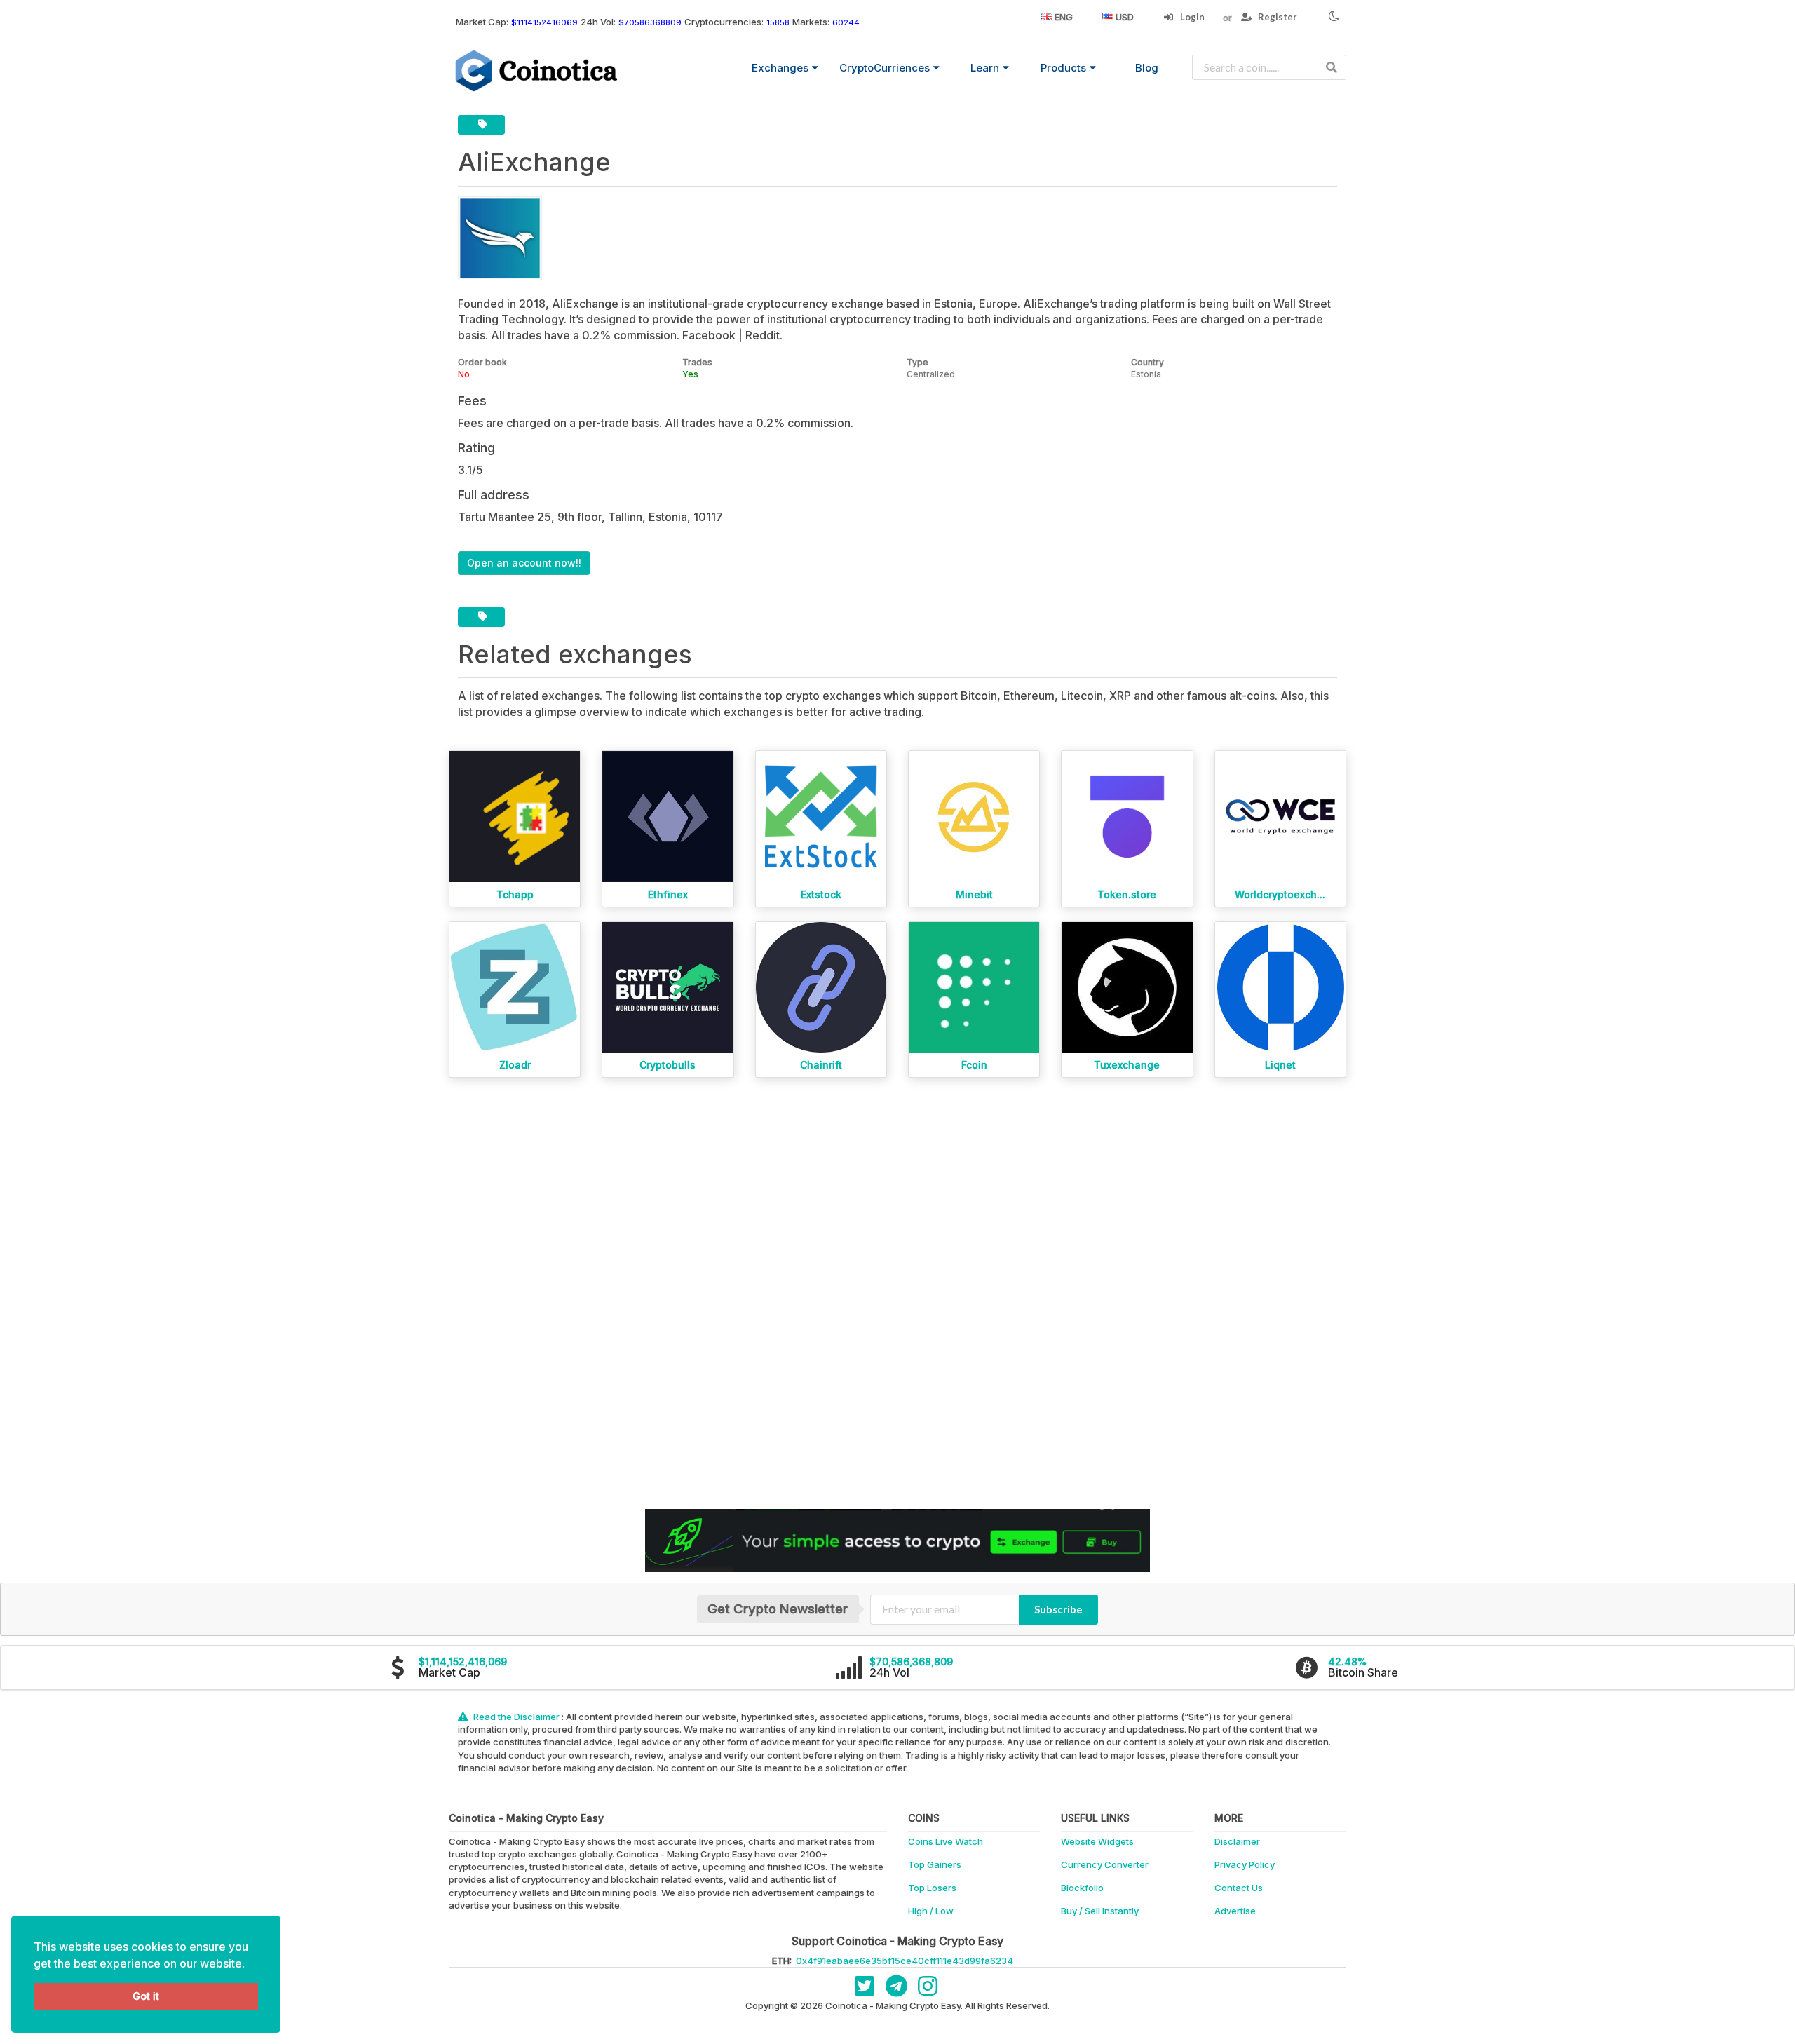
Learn (985, 68)
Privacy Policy (1245, 1864)
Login (1191, 17)
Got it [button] (146, 1996)
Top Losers (932, 1888)
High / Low (931, 1911)
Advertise (1235, 1911)
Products (1063, 68)
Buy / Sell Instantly (1100, 1911)
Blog (1147, 68)
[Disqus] (897, 1294)
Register (1276, 17)
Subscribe (1058, 1609)
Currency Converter (1105, 1864)
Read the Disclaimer (516, 1717)
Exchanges (780, 68)
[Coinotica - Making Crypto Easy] (537, 71)
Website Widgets (1097, 1841)
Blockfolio (1082, 1888)
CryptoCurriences (885, 68)
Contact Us (1239, 1888)
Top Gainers (935, 1864)
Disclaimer (1237, 1841)
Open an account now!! (524, 563)
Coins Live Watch (946, 1841)
